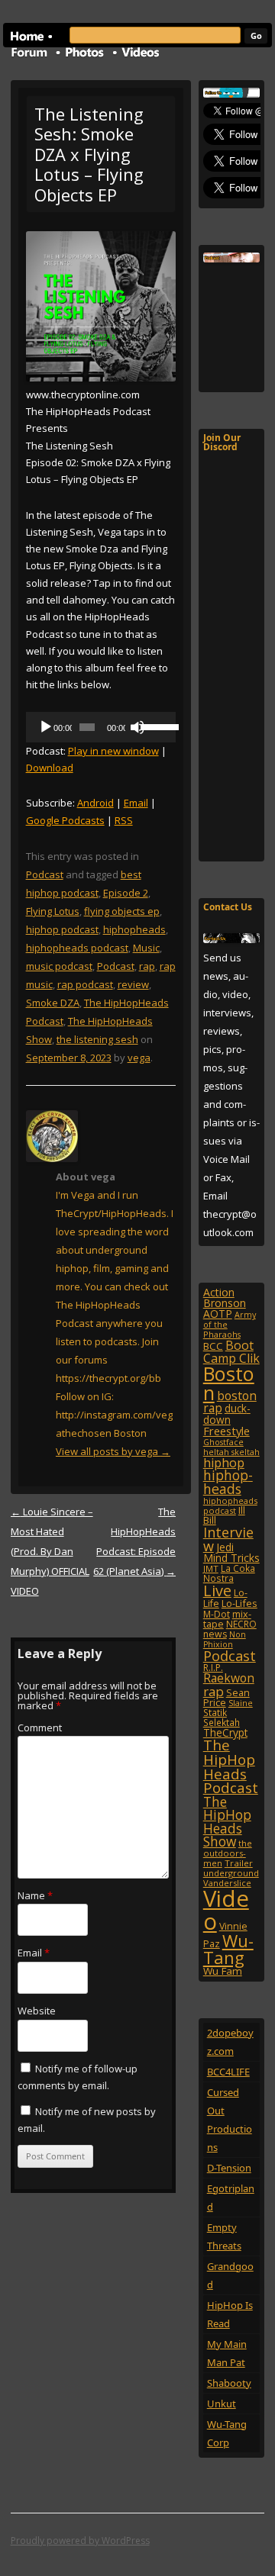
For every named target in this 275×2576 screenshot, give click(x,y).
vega (139, 1058)
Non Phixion (225, 1639)
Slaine (241, 1703)
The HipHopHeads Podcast (231, 1766)
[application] (101, 727)
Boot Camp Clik (231, 1351)
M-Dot (217, 1614)
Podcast (45, 874)
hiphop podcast (62, 929)
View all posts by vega (113, 1451)
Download (50, 768)
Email (136, 803)
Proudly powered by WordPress (80, 2541)
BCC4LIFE (228, 2072)
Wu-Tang (228, 1949)
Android (95, 803)
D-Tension (229, 2168)
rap (147, 966)
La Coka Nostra (229, 1573)
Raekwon (229, 1678)
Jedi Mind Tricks (231, 1552)
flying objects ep (122, 911)
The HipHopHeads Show (227, 1821)
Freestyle (226, 1431)
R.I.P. (213, 1668)
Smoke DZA (53, 1003)
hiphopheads (134, 929)
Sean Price (226, 1697)
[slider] (154, 726)
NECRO (241, 1624)
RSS (124, 820)
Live (217, 1591)
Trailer (239, 1863)
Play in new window (113, 751)
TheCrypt (225, 1732)
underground (231, 1873)
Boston (229, 1383)
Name (35, 1895)
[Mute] (137, 727)
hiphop (224, 1463)
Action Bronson (225, 1298)
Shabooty (229, 2383)
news (215, 1634)
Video (226, 1909)
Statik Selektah (222, 1717)
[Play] (46, 727)
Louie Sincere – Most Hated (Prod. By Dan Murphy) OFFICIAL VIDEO (52, 1551)
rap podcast (85, 984)
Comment (40, 1728)
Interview (228, 1539)
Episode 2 (126, 893)
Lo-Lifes (239, 1603)
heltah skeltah (231, 1452)
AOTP (218, 1314)
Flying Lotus (53, 911)
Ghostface (223, 1442)
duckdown (227, 1414)
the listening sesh (97, 1039)
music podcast (59, 966)
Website (37, 2011)
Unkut (222, 2404)
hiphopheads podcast (77, 948)
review (133, 984)
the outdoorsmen (228, 1853)
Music (146, 948)
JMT (211, 1568)
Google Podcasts (65, 820)
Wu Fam (223, 1971)
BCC (213, 1346)
